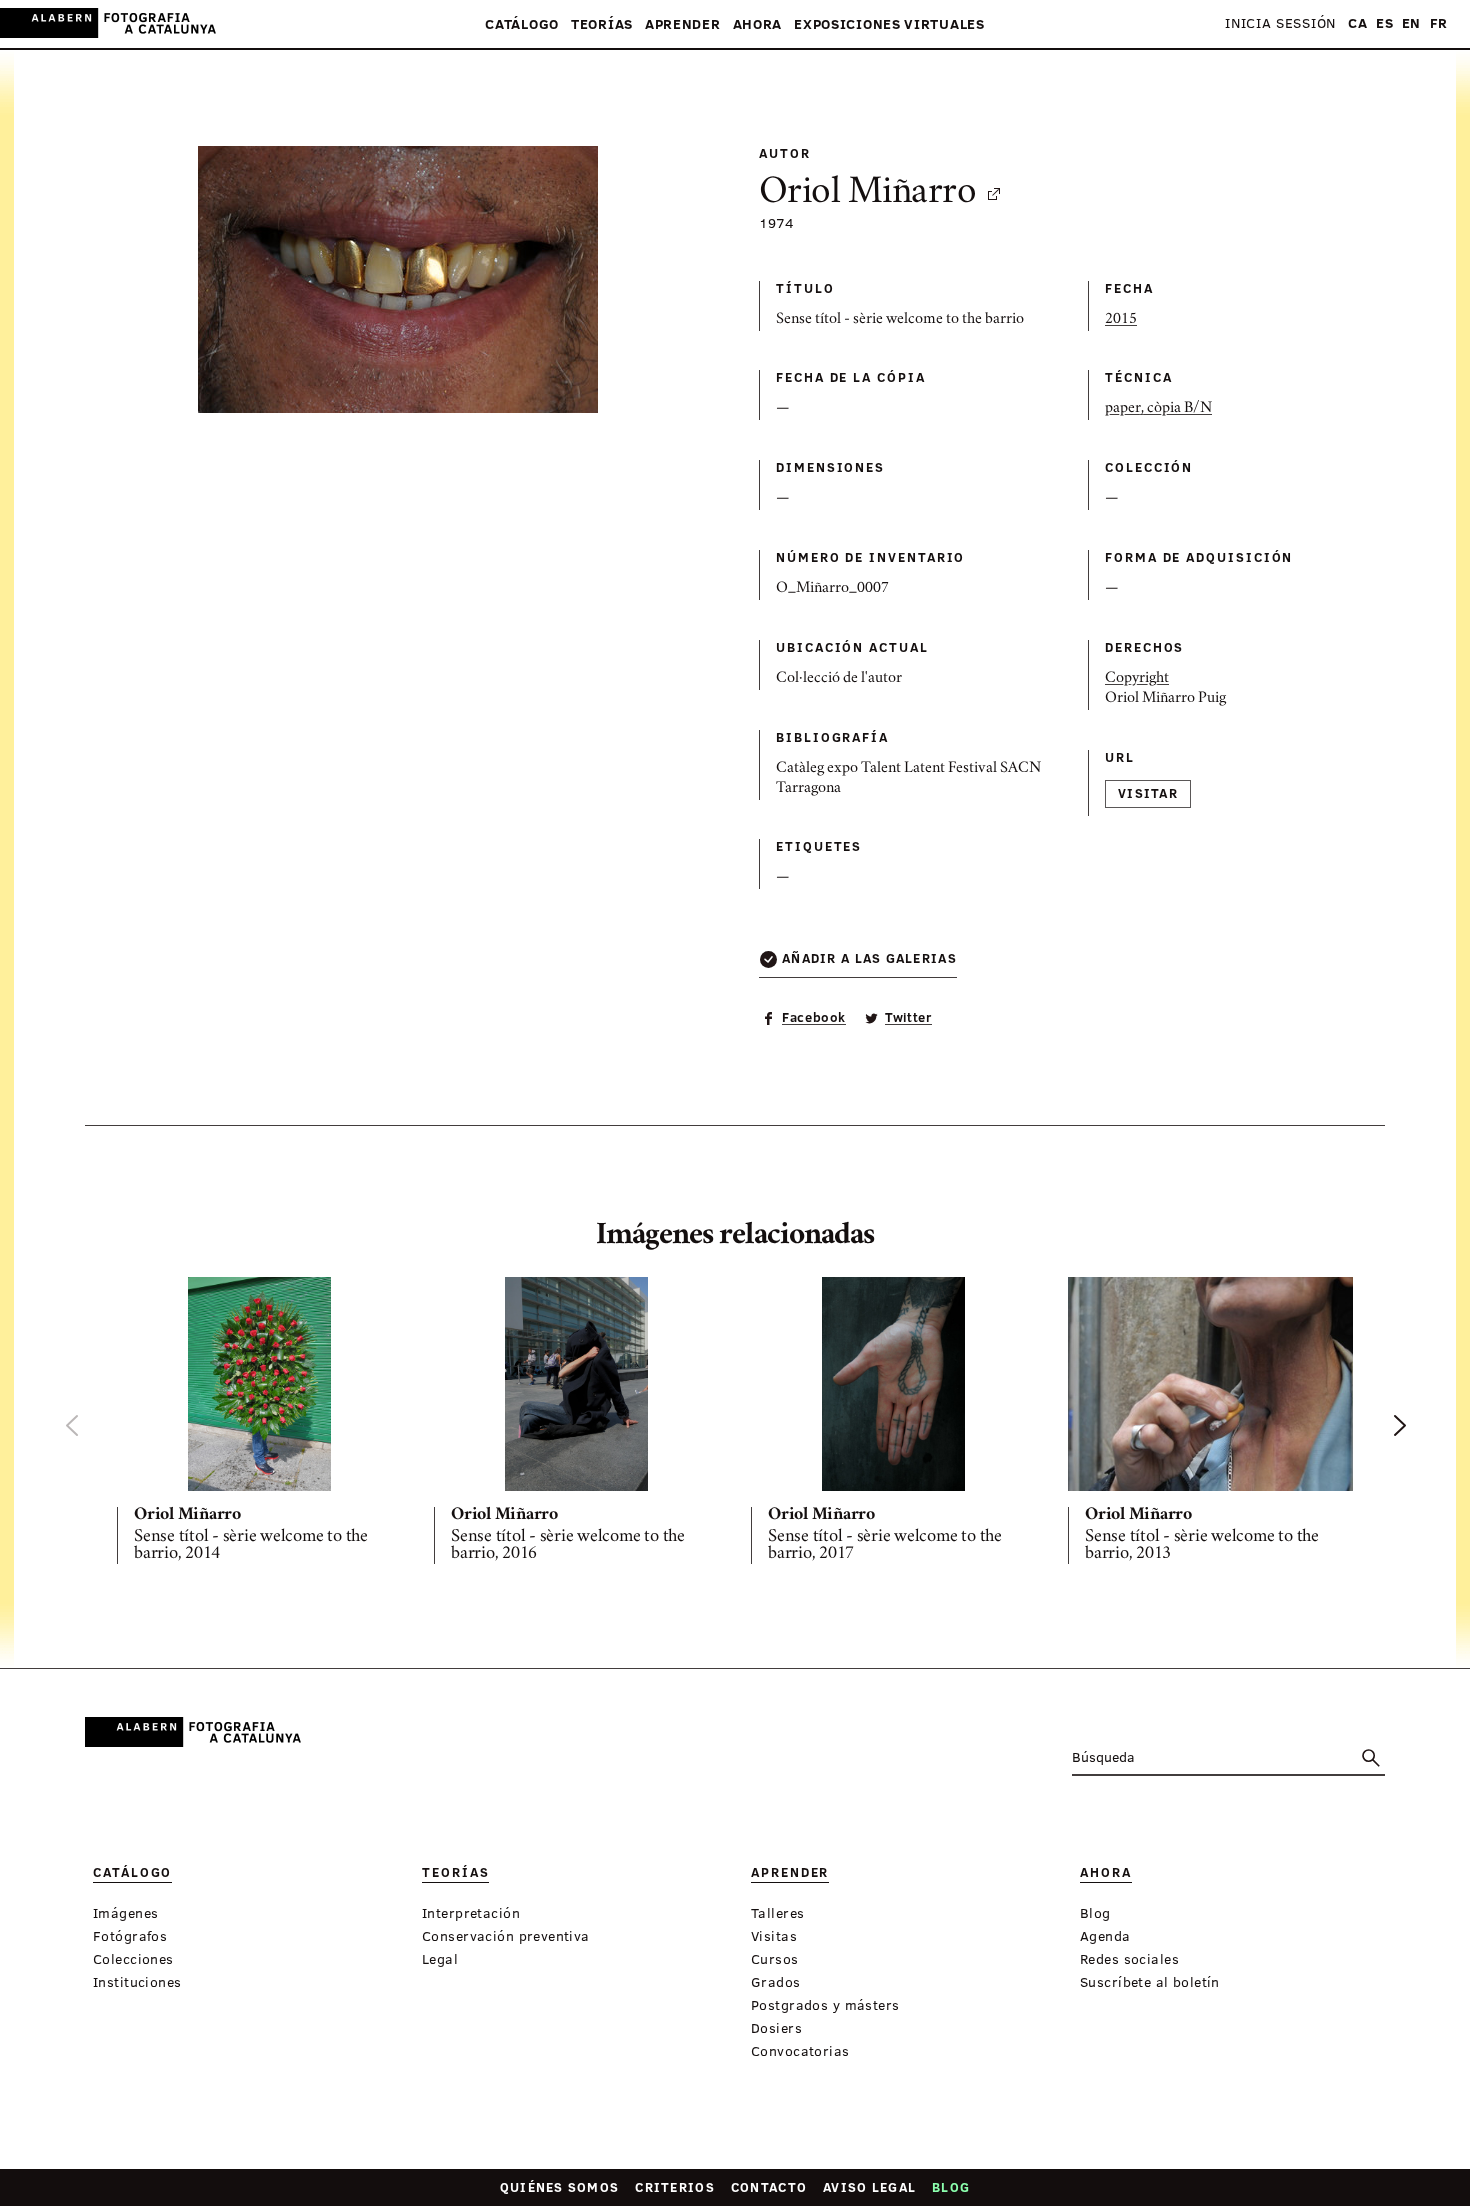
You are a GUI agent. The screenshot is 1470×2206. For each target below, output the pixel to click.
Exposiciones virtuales (889, 24)
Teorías (602, 24)
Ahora (758, 24)
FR (1439, 23)
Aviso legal (869, 2187)
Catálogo (522, 24)
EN (1411, 23)
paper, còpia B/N (1158, 409)
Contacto (769, 2187)
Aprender (683, 24)
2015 (1121, 320)
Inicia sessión (1280, 23)
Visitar (1148, 793)
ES (1384, 23)
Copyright (1137, 679)
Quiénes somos (560, 2187)
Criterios (675, 2187)
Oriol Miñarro (867, 194)
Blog (951, 2187)
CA (1357, 23)
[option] (259, 1424)
